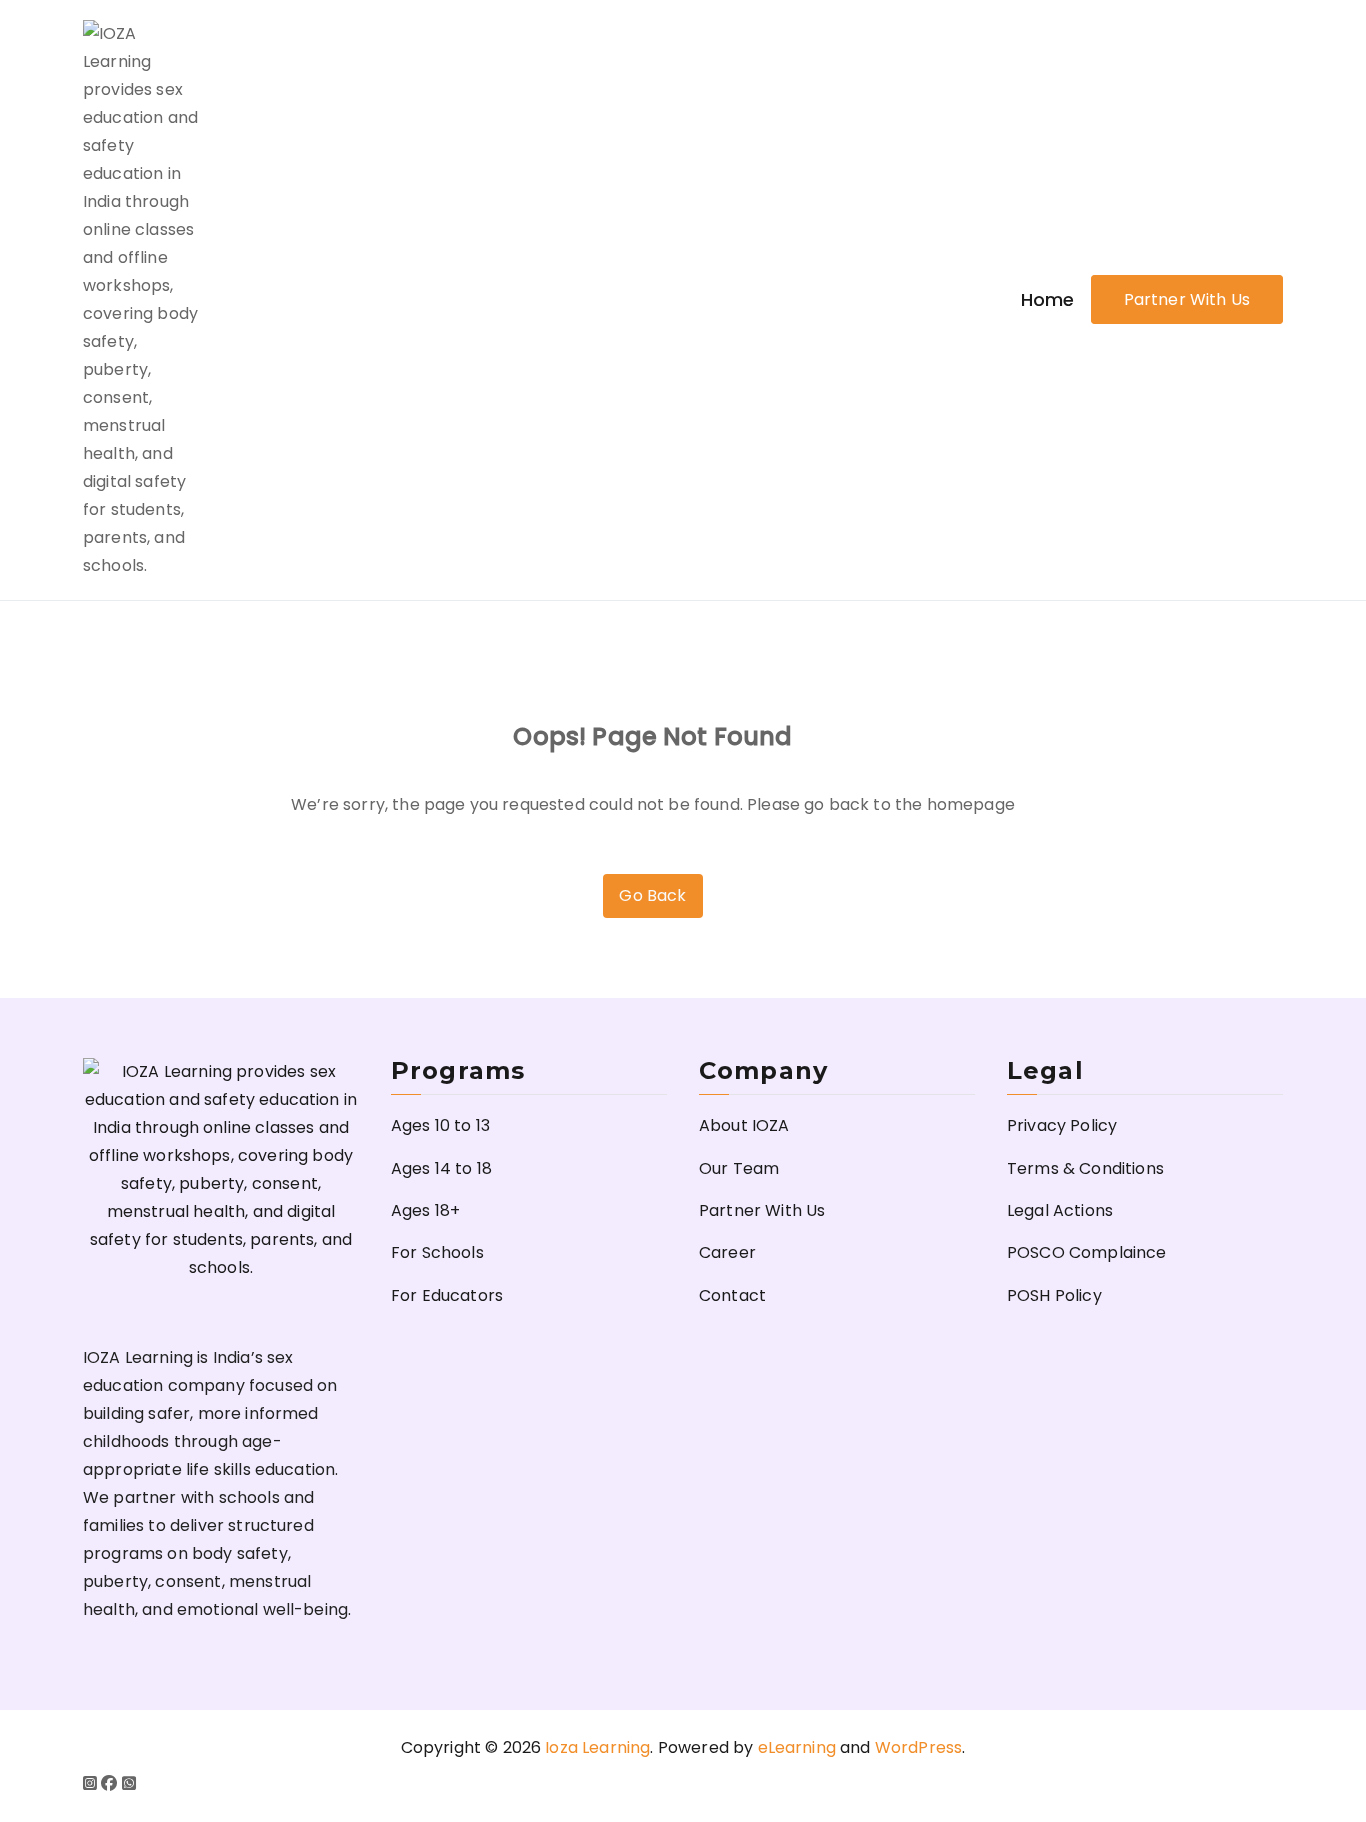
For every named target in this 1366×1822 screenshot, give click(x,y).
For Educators (447, 1295)
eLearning (797, 1747)
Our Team (739, 1168)
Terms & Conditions (1085, 1168)
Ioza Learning (597, 1747)
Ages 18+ (425, 1210)
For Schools (437, 1252)
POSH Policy (1054, 1295)
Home (1048, 299)
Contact (732, 1295)
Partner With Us (1187, 299)
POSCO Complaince (1087, 1252)
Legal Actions (1060, 1210)
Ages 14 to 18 (441, 1168)
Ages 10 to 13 (440, 1125)
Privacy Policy (1062, 1125)
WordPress (918, 1747)
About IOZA (744, 1125)
